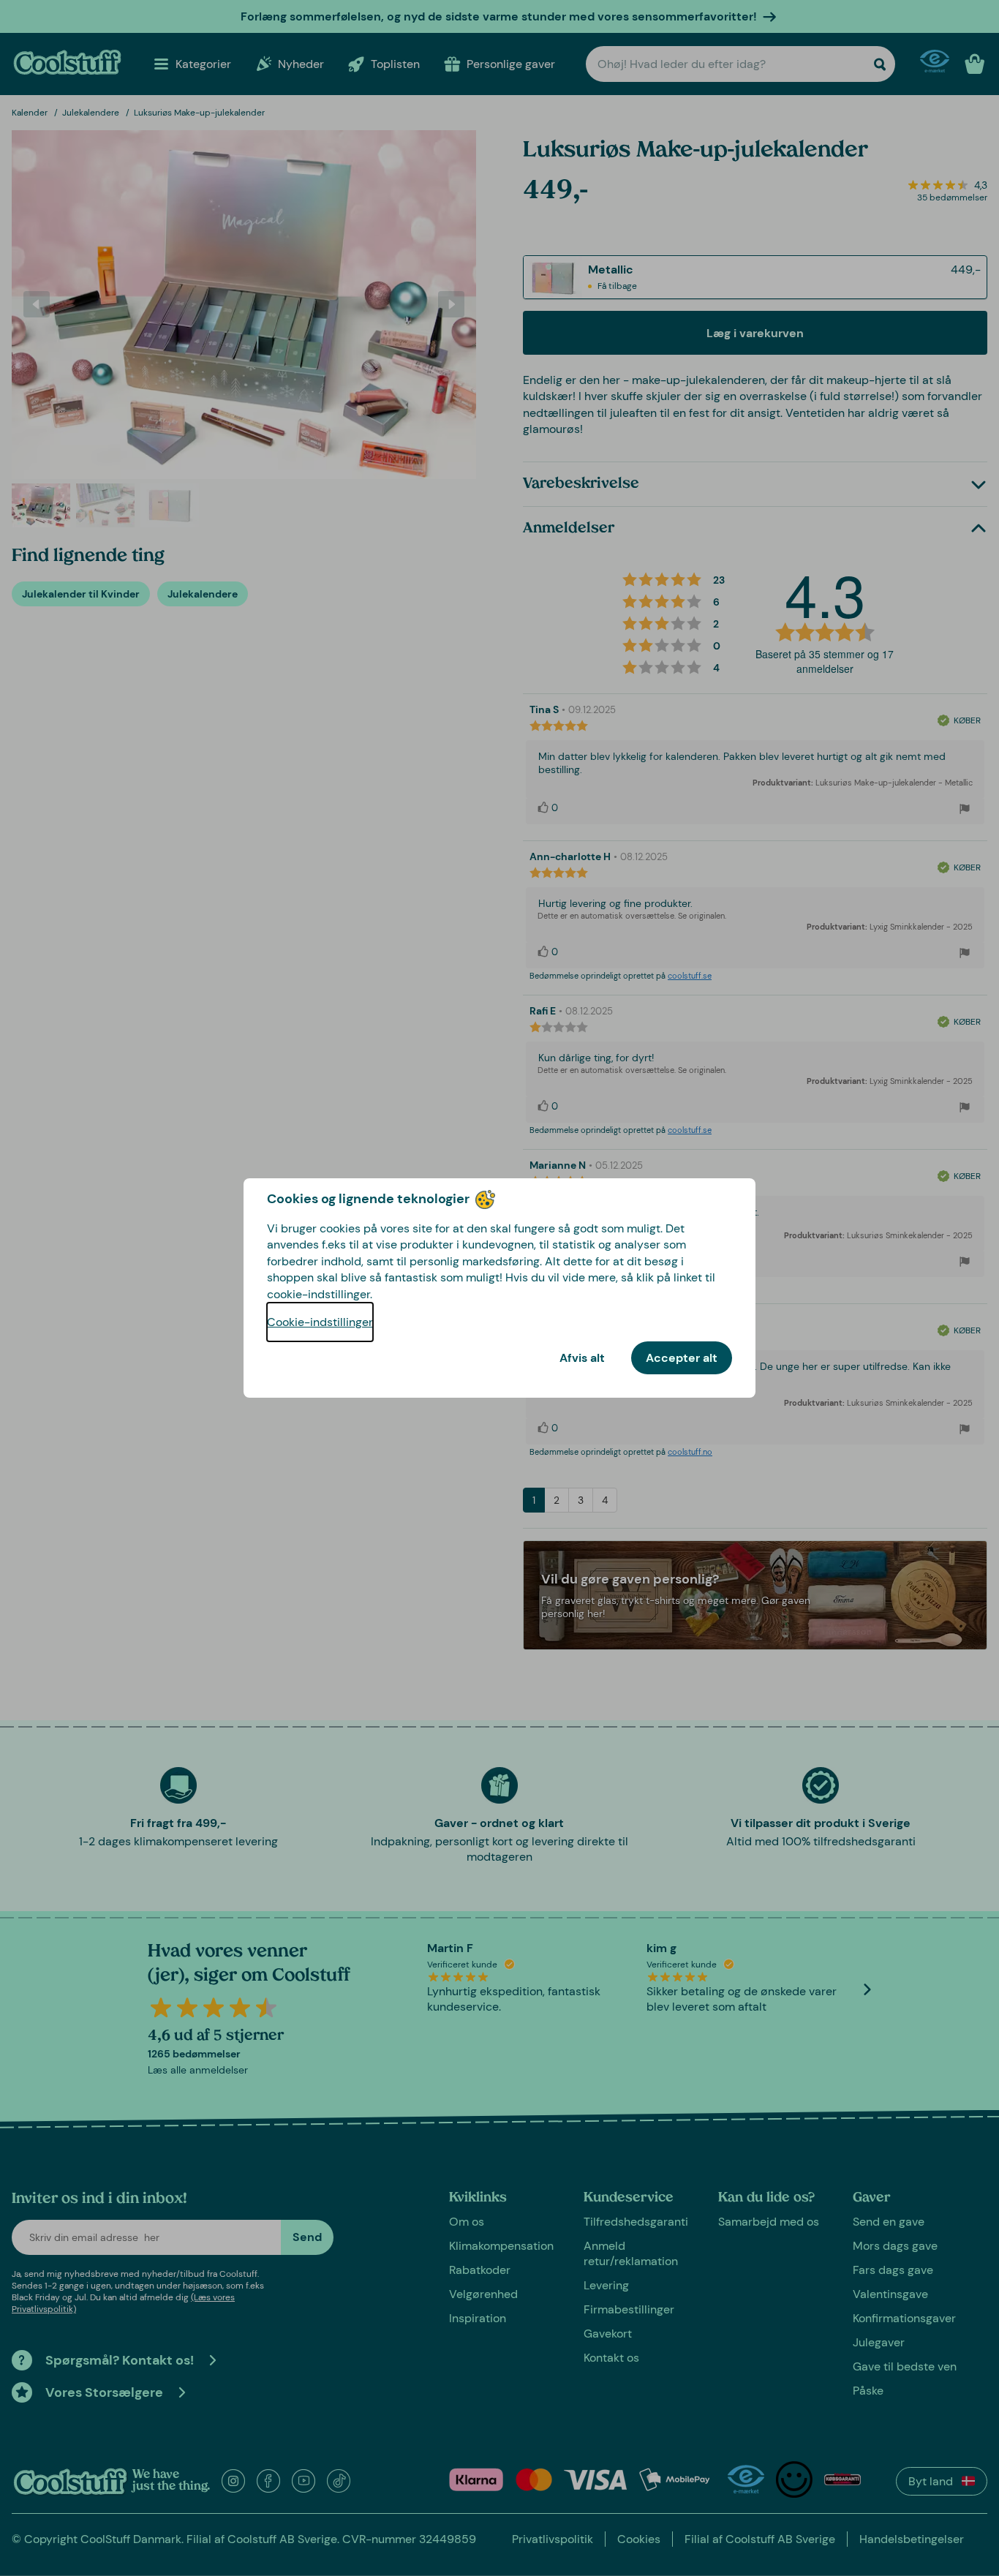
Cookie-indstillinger (320, 1322)
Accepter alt (682, 1358)
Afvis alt (582, 1358)
